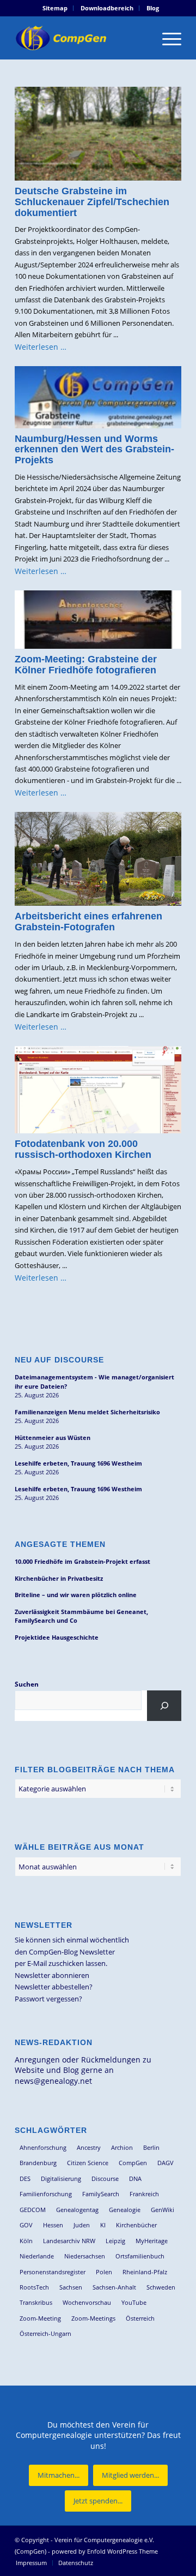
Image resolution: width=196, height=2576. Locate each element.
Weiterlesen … (41, 347)
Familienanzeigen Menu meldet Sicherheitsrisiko (87, 1412)
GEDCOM (33, 2210)
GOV (26, 2225)
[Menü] (166, 38)
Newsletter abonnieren (52, 1975)
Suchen (27, 1684)
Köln (26, 2241)
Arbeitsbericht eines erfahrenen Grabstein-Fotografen (88, 922)
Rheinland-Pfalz (145, 2272)
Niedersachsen (85, 2256)
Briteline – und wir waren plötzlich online (76, 1595)
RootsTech (34, 2287)
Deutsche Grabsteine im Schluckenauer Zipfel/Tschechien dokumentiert (92, 202)
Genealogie (125, 2210)
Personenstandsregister (53, 2272)
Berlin (151, 2147)
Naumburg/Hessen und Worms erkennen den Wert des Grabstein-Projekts (94, 450)
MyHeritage (152, 2241)
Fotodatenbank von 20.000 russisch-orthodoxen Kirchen (83, 1149)
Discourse (105, 2178)
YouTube (134, 2302)
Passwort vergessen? (48, 1999)
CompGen (133, 2163)
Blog (153, 8)
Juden (82, 2225)
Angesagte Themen (60, 1544)
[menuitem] (55, 8)
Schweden (161, 2287)
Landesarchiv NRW (69, 2241)
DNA (135, 2178)
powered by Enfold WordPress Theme (105, 2551)
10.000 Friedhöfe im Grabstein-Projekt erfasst (82, 1561)
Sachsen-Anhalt (114, 2287)
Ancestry (89, 2147)
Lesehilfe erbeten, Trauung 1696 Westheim (78, 1463)
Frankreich (144, 2194)
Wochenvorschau (87, 2302)
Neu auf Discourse (59, 1360)
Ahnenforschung (43, 2147)
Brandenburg (38, 2163)
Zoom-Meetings (93, 2318)
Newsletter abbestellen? (54, 1987)
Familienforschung (46, 2194)
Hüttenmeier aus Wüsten (53, 1438)
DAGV (166, 2163)
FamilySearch (101, 2194)
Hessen (53, 2225)
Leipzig (115, 2241)
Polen (104, 2272)
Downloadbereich (107, 8)
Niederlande (37, 2256)
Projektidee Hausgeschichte (57, 1637)
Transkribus (36, 2302)
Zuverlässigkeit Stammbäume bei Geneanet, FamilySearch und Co (81, 1616)
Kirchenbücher (136, 2225)
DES (25, 2178)
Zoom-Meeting (40, 2318)
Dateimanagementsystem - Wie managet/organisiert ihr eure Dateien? (94, 1382)
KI (103, 2225)
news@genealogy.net (53, 2081)
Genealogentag (77, 2210)
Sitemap (55, 8)
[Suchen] (164, 1706)
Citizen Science (88, 2163)
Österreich (140, 2318)
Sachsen (71, 2287)
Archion (122, 2147)
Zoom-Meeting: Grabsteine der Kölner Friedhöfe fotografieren (86, 665)
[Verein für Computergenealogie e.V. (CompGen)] (81, 38)
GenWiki (163, 2210)
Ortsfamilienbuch (140, 2256)
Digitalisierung (61, 2178)
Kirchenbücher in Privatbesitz (59, 1578)
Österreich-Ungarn (45, 2333)
